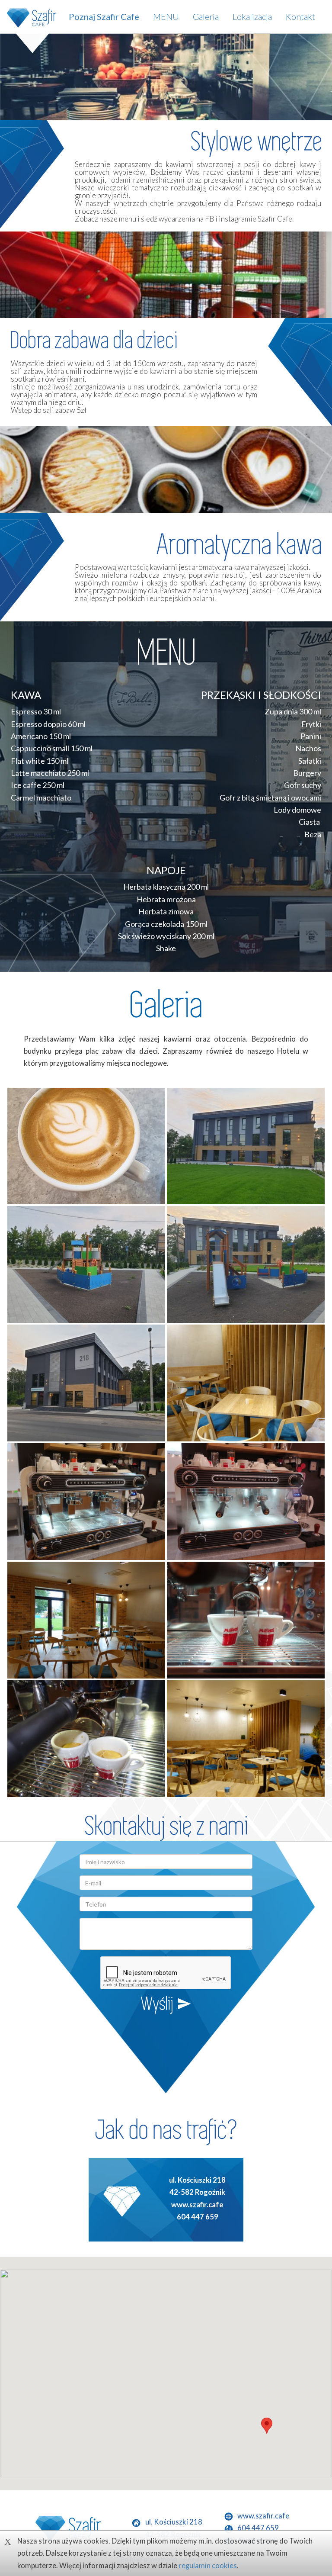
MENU (166, 16)
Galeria (206, 16)
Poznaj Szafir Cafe (104, 16)
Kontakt (300, 16)
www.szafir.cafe (197, 2205)
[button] (267, 2426)
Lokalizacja (252, 16)
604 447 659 (198, 2217)
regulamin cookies (208, 2566)
